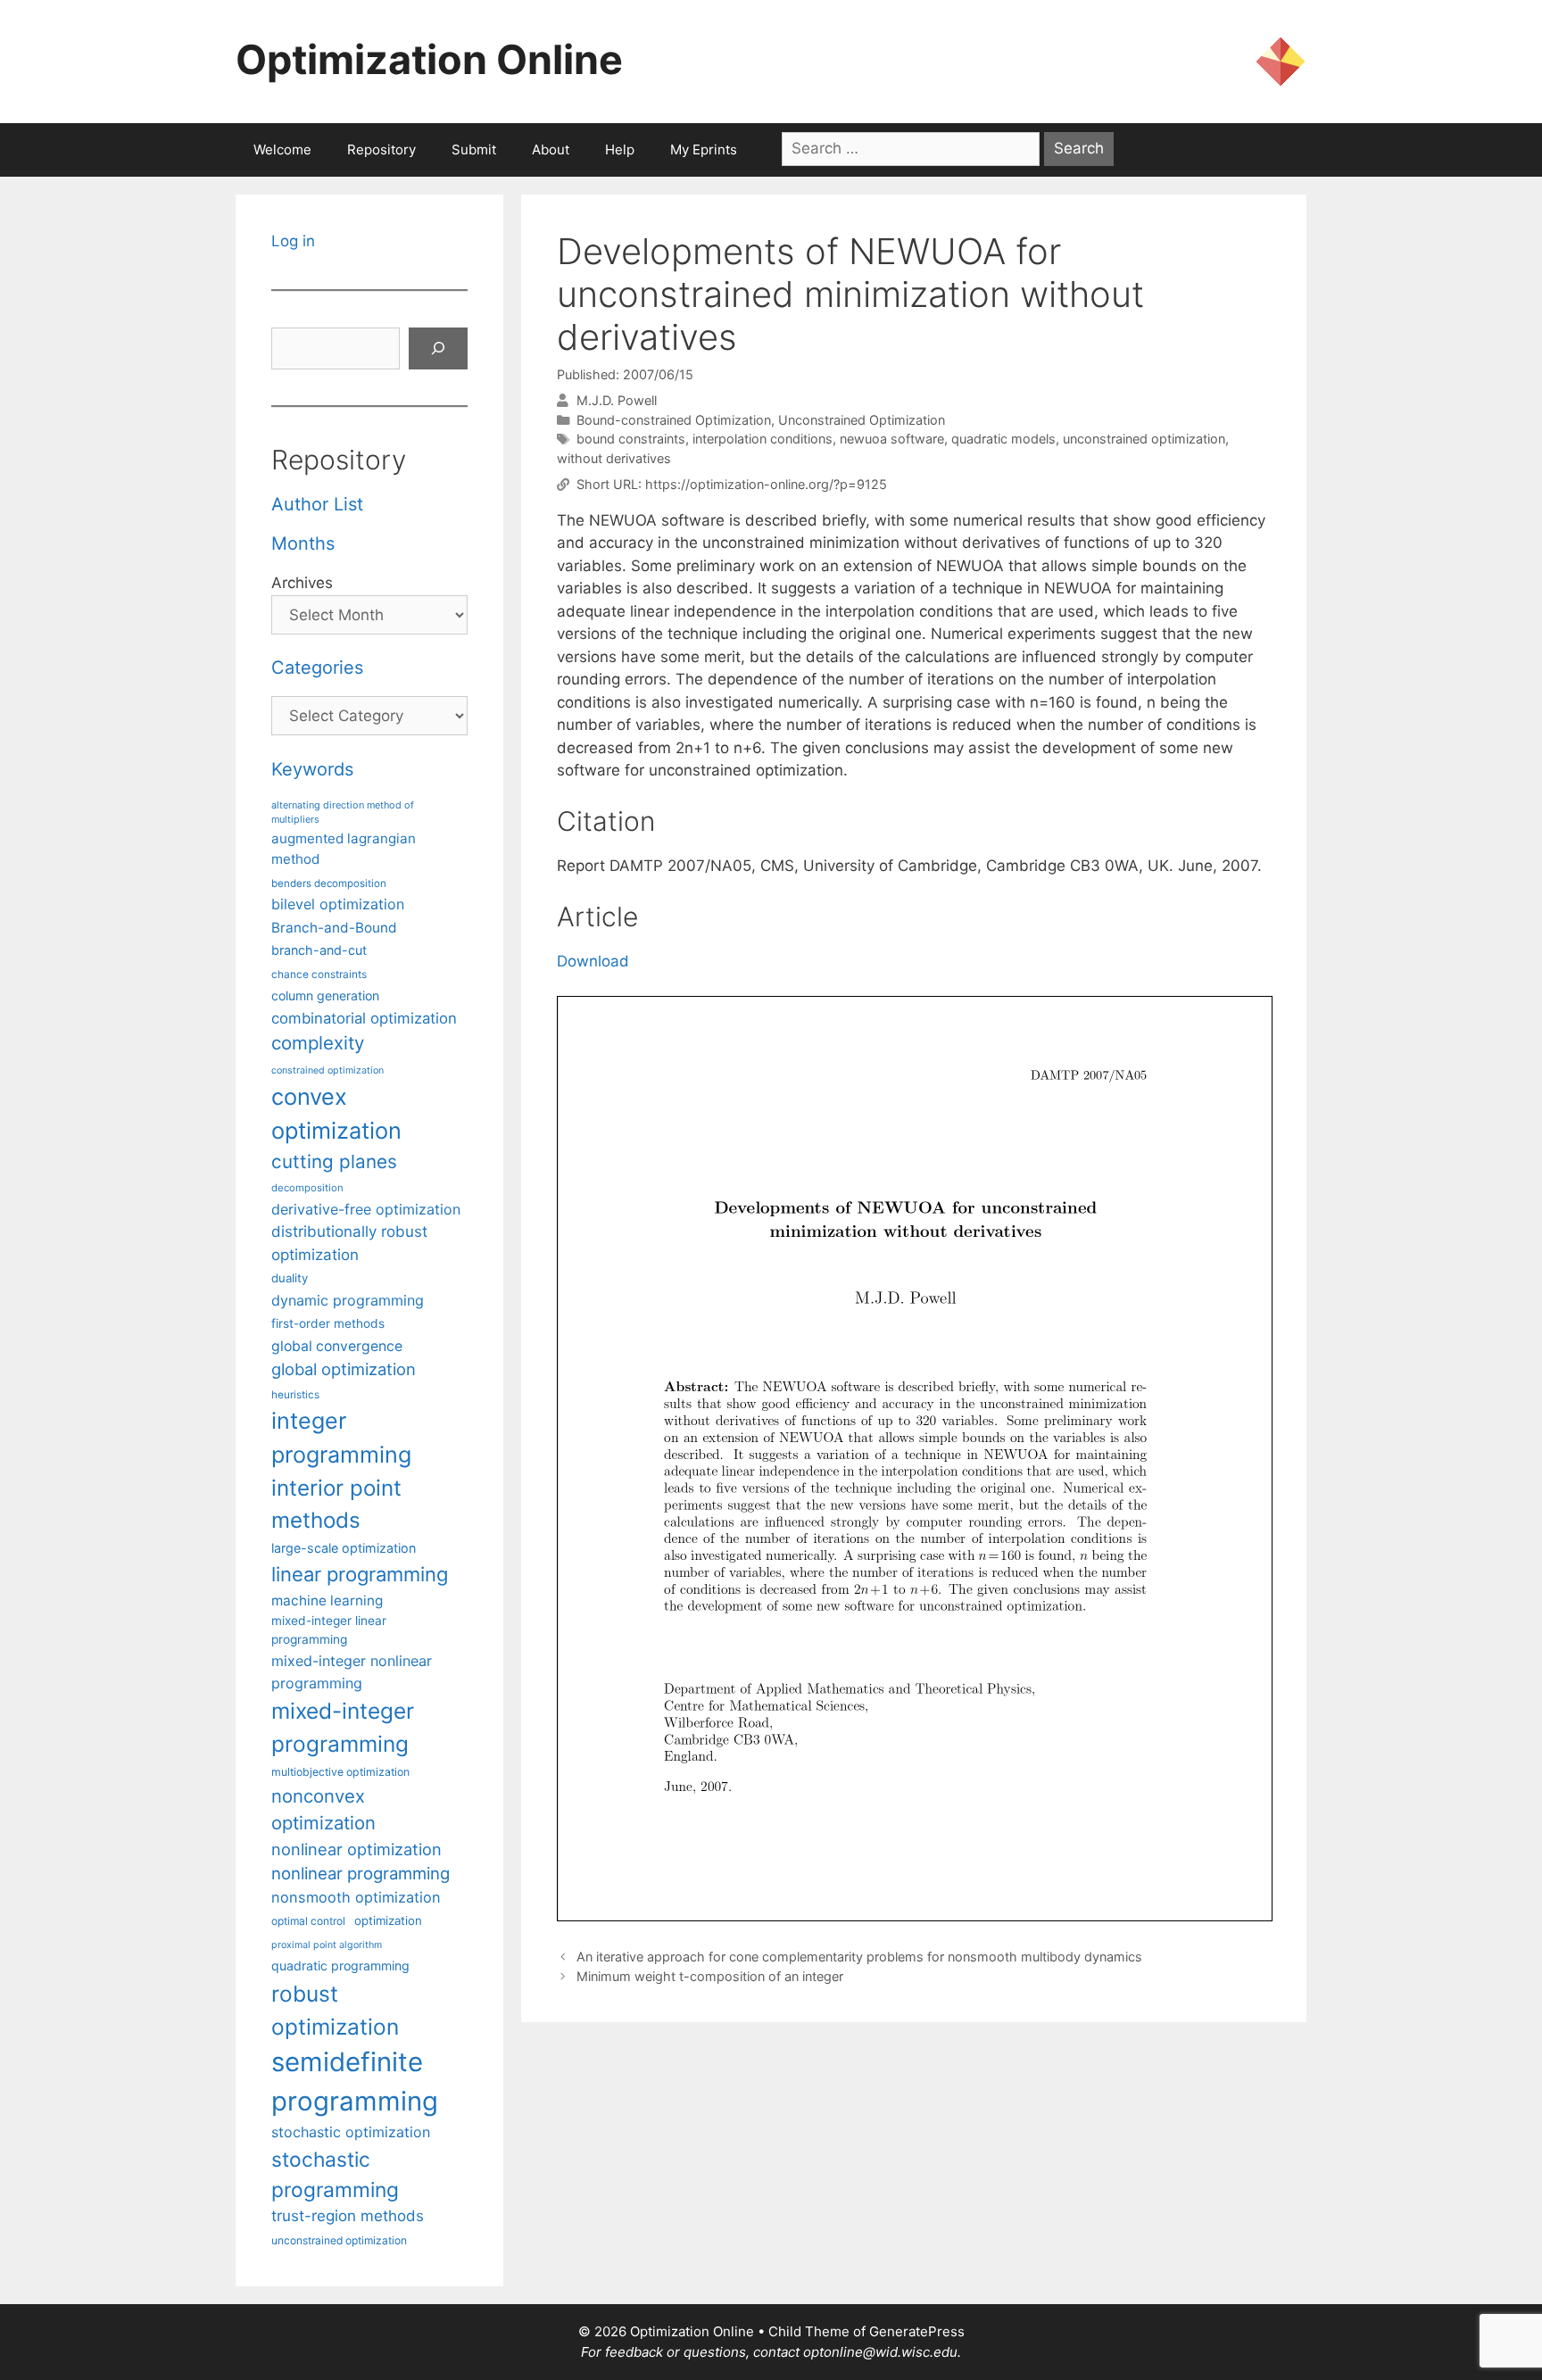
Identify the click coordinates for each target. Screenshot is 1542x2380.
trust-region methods (348, 2216)
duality (290, 1278)
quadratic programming (340, 1965)
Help (620, 149)
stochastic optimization (351, 2132)
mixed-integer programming (343, 1727)
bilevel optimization (338, 904)
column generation (325, 995)
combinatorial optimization (364, 1018)
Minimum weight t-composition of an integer (710, 1976)
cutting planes (334, 1161)
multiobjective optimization (340, 1772)
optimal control (308, 1921)
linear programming (360, 1574)
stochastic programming (335, 2175)
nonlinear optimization (356, 1849)
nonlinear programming (361, 1873)
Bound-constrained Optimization (674, 420)
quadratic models (1003, 439)
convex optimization (336, 1113)
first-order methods (328, 1323)
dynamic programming (348, 1300)
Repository (381, 149)
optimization (388, 1920)
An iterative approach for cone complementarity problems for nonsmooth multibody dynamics (859, 1957)
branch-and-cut (319, 950)
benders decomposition (329, 883)
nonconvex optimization (323, 1809)
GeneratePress (917, 2331)
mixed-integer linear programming (329, 1630)
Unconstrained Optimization (862, 420)
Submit (474, 149)
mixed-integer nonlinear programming (352, 1671)
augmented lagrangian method (344, 849)
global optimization (344, 1369)
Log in (293, 241)
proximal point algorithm (327, 1945)
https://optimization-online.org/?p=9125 (766, 484)
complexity (318, 1043)
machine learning (327, 1600)
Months (303, 543)
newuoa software (892, 439)
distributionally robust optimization (349, 1243)
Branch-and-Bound (334, 928)
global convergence (337, 1346)
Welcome (282, 149)
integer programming (341, 1438)
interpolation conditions (763, 439)
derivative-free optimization (366, 1209)
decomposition (307, 1188)
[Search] (438, 349)
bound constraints (631, 439)
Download (593, 961)
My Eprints (704, 149)
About (551, 149)
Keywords (312, 769)
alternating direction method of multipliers (343, 812)
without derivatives (614, 458)
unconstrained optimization (1144, 439)
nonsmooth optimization (356, 1897)
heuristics (295, 1395)
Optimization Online (429, 59)
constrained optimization (327, 1070)
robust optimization (335, 2010)
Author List (317, 504)
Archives (302, 583)
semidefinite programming (355, 2081)
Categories (317, 668)
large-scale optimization (344, 1548)
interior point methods (336, 1504)
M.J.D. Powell (617, 400)
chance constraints (319, 974)
